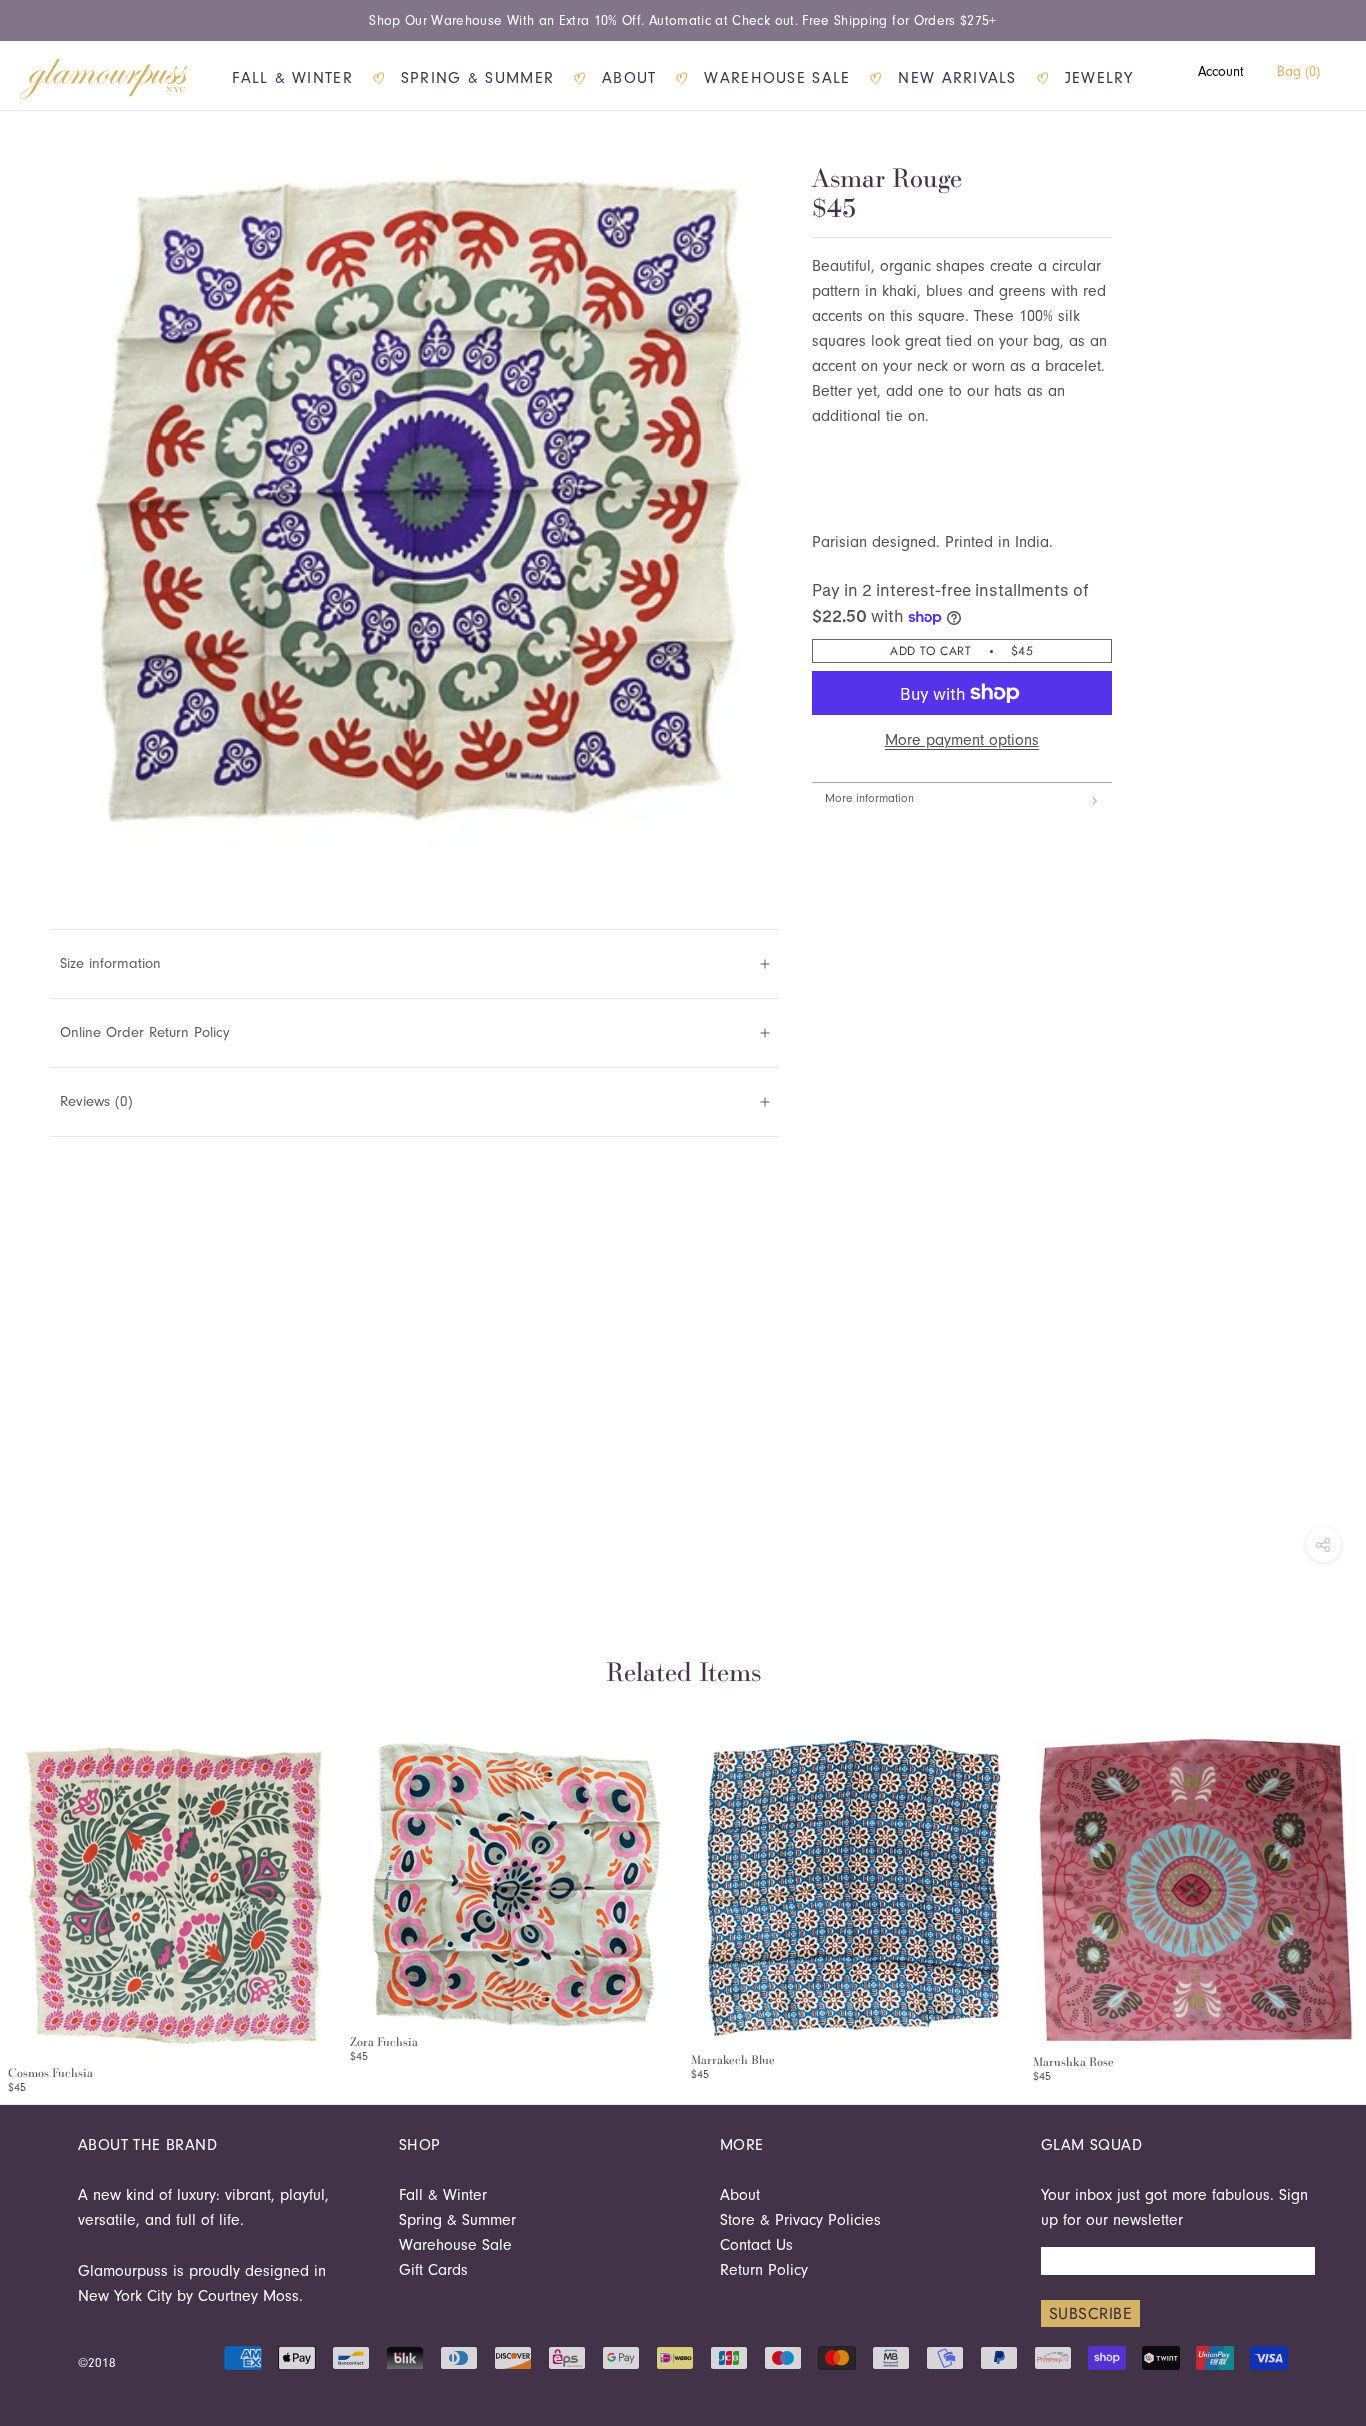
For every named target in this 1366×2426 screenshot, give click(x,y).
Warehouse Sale (777, 78)
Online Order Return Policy (145, 1032)
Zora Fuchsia (384, 2042)
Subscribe (1090, 2313)
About (629, 78)
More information (869, 798)
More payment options (962, 740)
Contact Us (756, 2245)
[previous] (22, 1892)
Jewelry (1099, 78)
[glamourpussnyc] (104, 79)
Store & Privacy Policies (800, 2220)
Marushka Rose (1073, 2062)
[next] (1343, 1892)
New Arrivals (957, 78)
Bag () (1298, 71)
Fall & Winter (292, 78)
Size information (110, 963)
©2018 (97, 2362)
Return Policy (764, 2270)
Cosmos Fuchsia (50, 2073)
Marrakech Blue (733, 2060)
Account (1221, 71)
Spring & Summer (477, 78)
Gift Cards (433, 2270)
